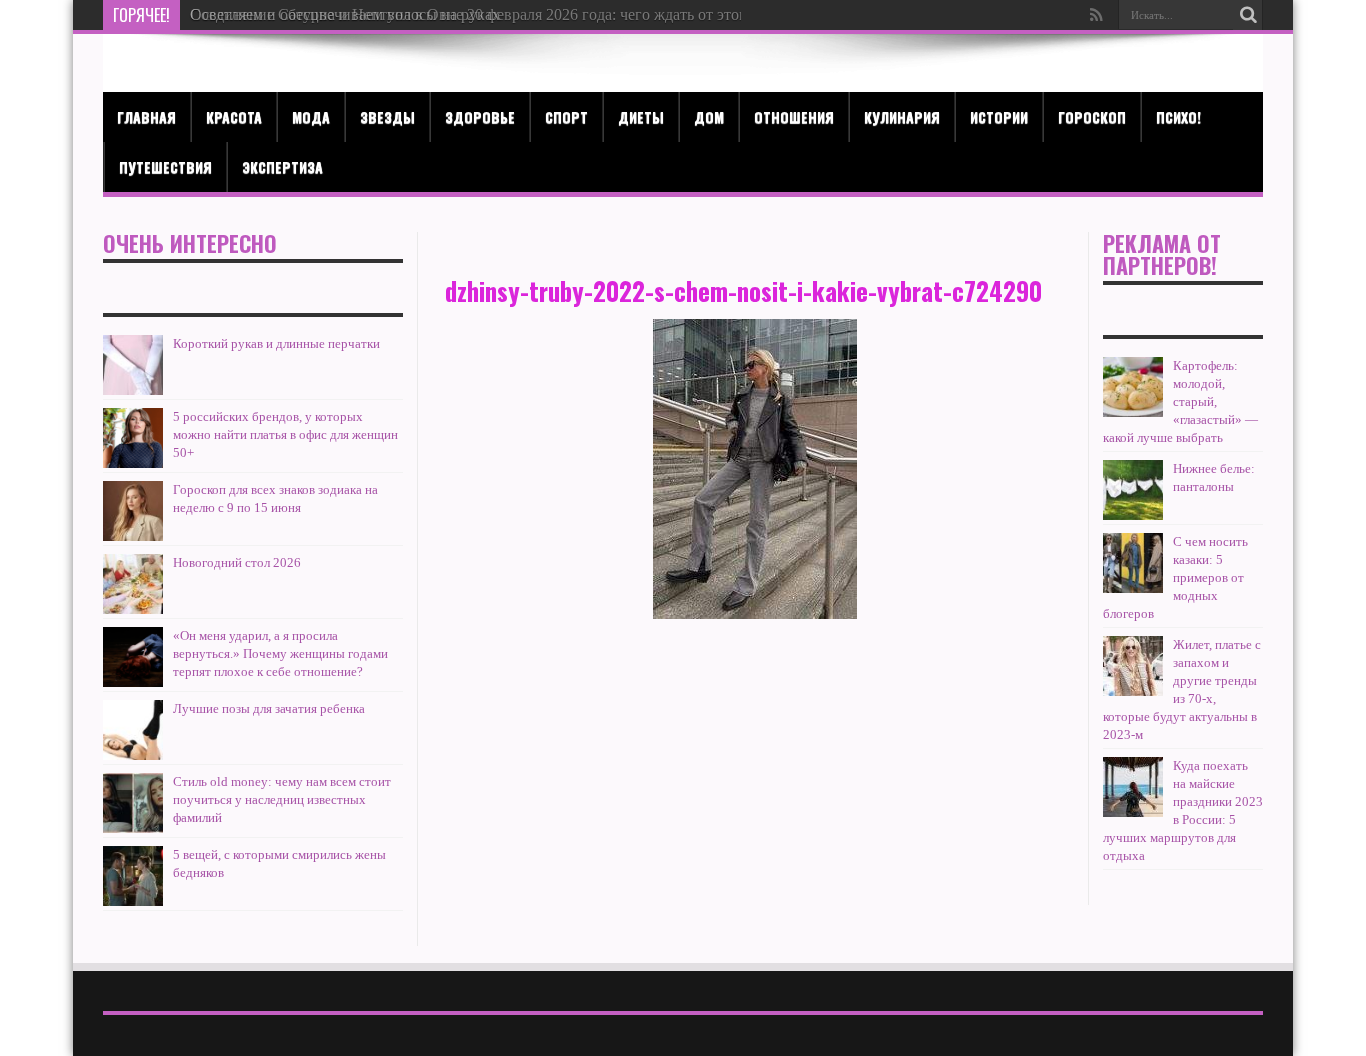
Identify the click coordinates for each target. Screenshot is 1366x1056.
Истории (999, 116)
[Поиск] (1248, 15)
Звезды (387, 116)
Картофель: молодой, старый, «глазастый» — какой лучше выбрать (1180, 401)
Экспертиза (282, 166)
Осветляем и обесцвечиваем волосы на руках (345, 14)
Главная (146, 116)
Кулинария (902, 116)
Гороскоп (1092, 116)
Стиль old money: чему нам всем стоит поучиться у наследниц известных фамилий (282, 799)
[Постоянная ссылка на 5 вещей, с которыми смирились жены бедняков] (133, 876)
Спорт (566, 116)
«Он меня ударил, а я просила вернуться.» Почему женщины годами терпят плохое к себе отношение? (280, 653)
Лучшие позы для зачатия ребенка (269, 708)
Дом (709, 116)
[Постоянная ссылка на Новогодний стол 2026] (133, 584)
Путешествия (165, 166)
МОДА (311, 116)
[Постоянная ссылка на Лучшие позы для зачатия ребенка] (133, 730)
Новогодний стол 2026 (237, 562)
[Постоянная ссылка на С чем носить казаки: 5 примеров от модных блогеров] (1133, 563)
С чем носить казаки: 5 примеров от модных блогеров (1175, 577)
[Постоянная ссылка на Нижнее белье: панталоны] (1133, 490)
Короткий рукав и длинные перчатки (276, 343)
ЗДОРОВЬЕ (480, 116)
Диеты (641, 116)
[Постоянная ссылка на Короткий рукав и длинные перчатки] (133, 365)
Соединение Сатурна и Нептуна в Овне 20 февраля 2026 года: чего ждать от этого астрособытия (521, 14)
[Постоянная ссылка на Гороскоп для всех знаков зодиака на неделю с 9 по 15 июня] (133, 511)
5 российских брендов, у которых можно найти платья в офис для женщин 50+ (285, 434)
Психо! (1178, 116)
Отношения (794, 116)
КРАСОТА (234, 116)
